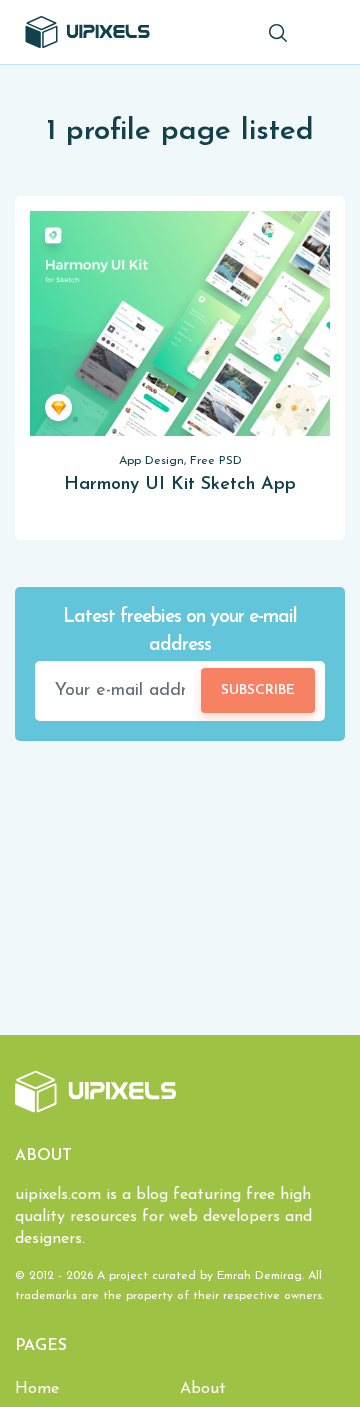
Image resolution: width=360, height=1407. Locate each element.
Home (37, 1389)
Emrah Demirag (259, 1276)
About (203, 1389)
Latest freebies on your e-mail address (180, 632)
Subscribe (258, 690)
